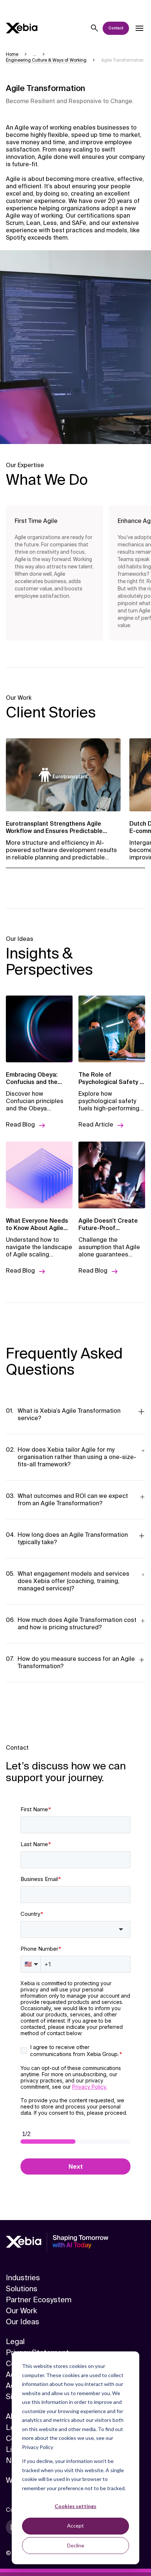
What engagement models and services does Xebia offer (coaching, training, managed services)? (73, 1581)
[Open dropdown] (139, 28)
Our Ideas (23, 2322)
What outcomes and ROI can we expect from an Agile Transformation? (73, 1500)
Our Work (21, 2311)
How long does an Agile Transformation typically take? (73, 1538)
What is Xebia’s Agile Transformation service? (69, 1414)
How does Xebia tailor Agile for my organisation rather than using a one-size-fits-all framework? (77, 1457)
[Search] (95, 28)
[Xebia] (22, 28)
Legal (15, 2342)
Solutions (22, 2289)
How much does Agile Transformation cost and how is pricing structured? (77, 1624)
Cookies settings (75, 2506)
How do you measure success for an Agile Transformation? (76, 1662)
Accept (75, 2526)
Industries (23, 2278)
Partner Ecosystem (39, 2300)
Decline (76, 2545)
